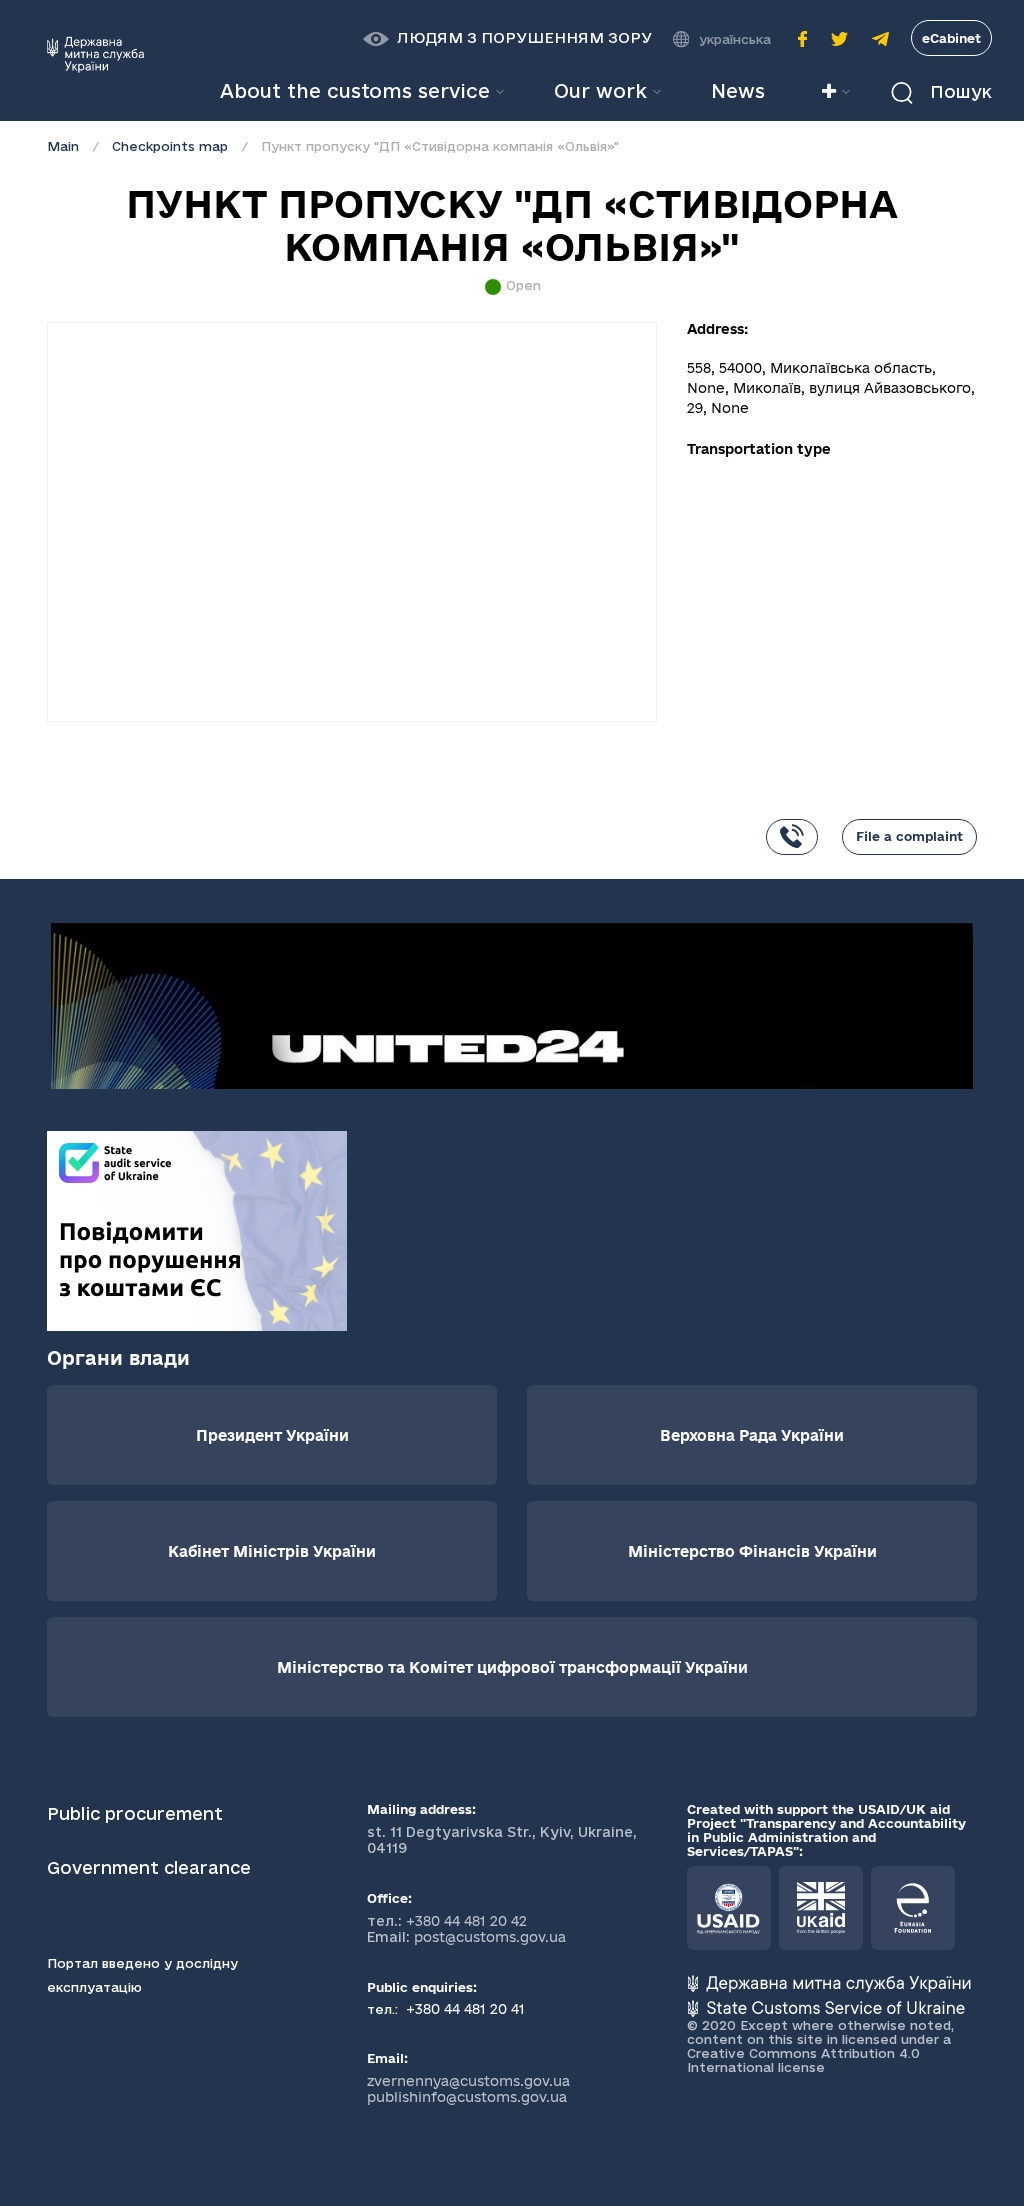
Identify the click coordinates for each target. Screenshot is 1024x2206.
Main (63, 146)
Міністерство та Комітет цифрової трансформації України (512, 1667)
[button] (507, 38)
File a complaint (909, 836)
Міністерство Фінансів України (752, 1551)
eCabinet (951, 38)
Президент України (272, 1435)
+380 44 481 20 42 (466, 1921)
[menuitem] (738, 91)
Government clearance (151, 1867)
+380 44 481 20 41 (463, 2009)
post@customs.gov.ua (490, 1937)
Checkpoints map (170, 146)
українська (735, 39)
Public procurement (135, 1813)
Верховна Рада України (752, 1435)
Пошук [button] (958, 91)
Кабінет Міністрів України (272, 1551)
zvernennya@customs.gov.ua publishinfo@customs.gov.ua (468, 2089)
